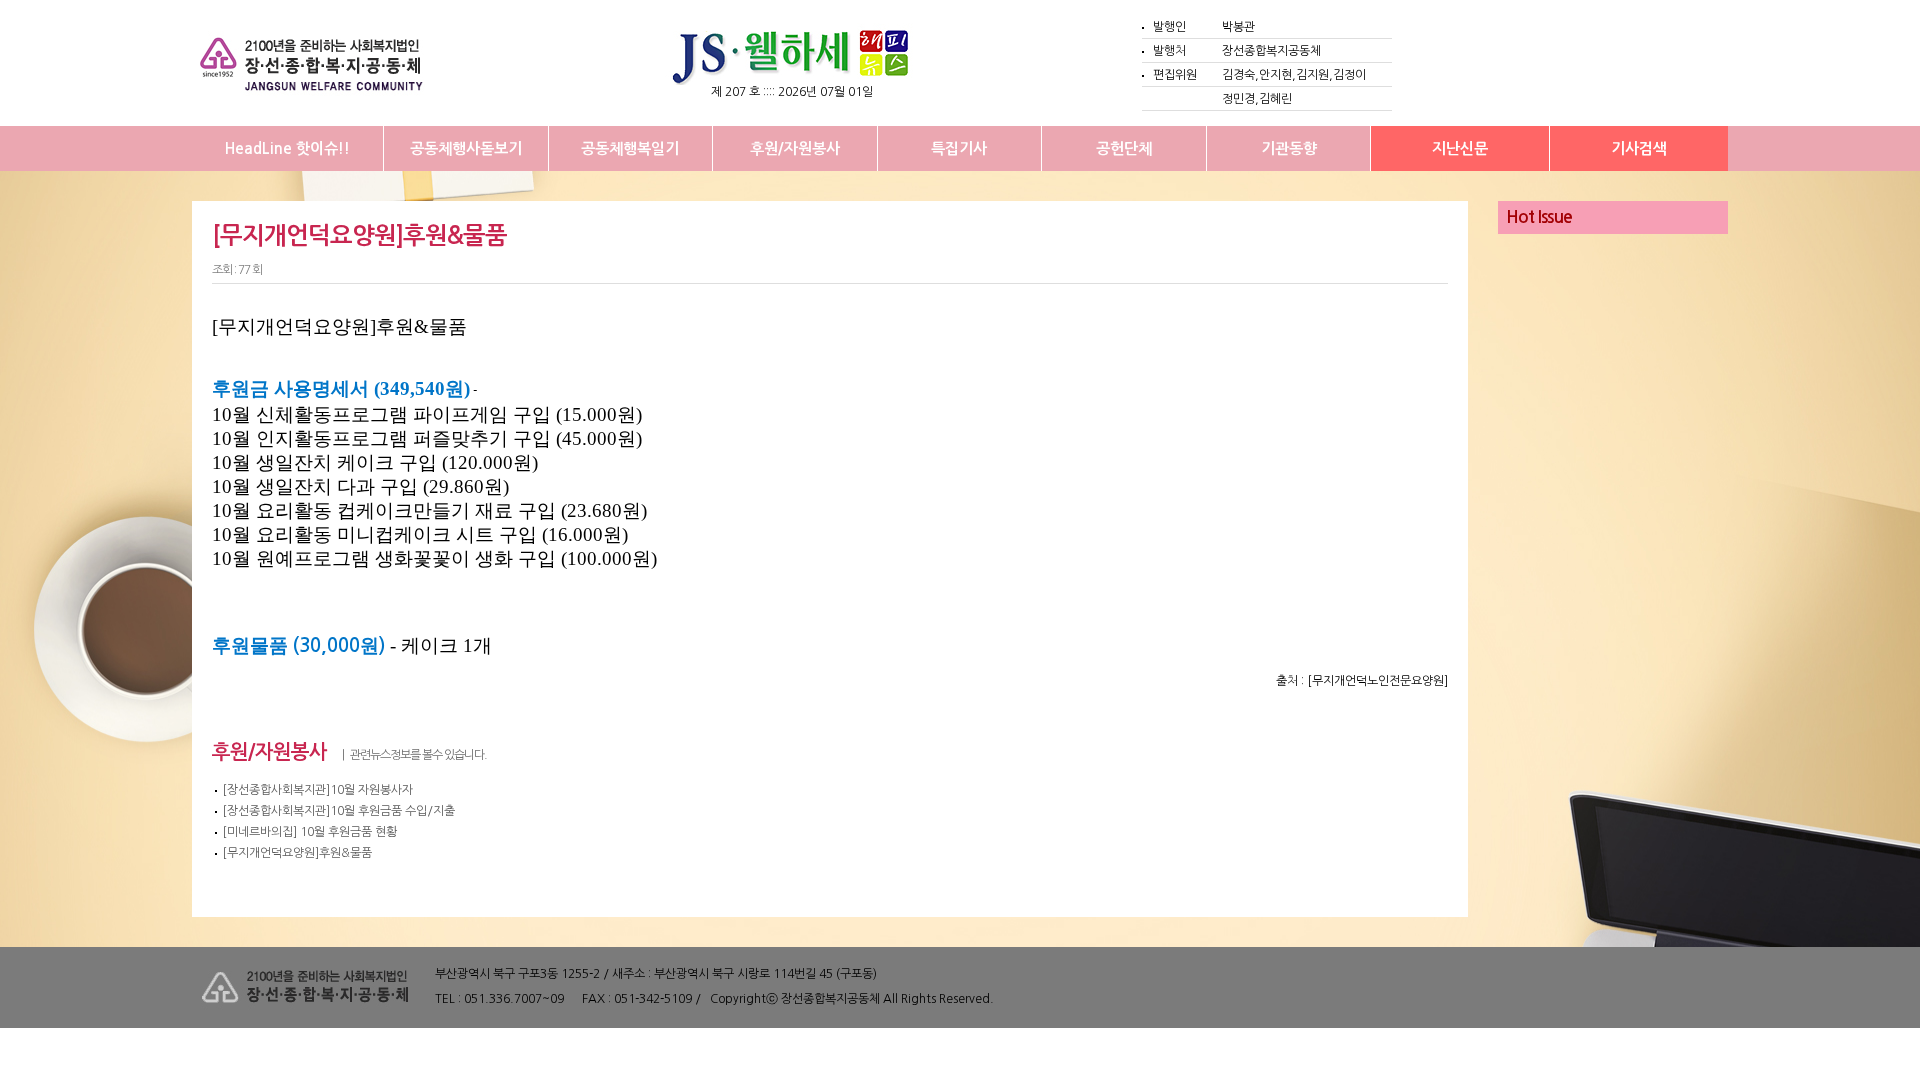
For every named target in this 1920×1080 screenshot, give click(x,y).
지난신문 (1460, 148)
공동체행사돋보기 (466, 148)
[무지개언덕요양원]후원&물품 (297, 853)
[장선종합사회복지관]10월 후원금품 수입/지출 (338, 811)
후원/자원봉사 (795, 148)
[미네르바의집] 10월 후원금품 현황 (309, 832)
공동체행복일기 (630, 148)
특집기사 (959, 148)
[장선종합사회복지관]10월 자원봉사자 (317, 790)
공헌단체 (1124, 148)
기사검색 (1639, 148)
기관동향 (1289, 148)
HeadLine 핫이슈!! (287, 148)
